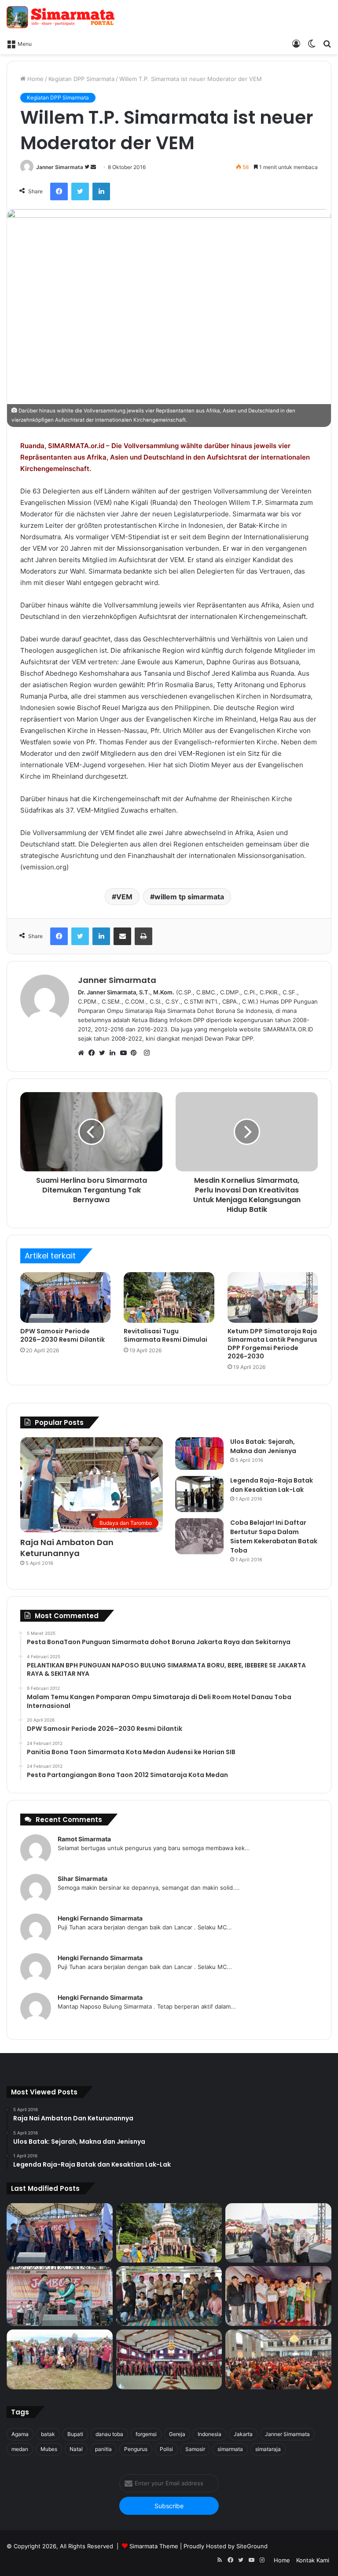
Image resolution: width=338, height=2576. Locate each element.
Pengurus (136, 2449)
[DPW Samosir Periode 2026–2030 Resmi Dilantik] (65, 1298)
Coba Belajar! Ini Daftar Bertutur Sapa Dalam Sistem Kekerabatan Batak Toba (274, 1536)
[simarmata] (62, 17)
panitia (103, 2449)
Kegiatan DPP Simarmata (81, 79)
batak (48, 2434)
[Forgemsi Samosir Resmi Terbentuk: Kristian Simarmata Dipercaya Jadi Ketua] (169, 2296)
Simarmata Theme (154, 2546)
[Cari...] (327, 43)
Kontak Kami (313, 2560)
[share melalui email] (122, 936)
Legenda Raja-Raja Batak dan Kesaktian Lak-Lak (272, 1485)
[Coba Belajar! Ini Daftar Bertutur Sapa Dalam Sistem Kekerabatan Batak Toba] (199, 1536)
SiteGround (252, 2546)
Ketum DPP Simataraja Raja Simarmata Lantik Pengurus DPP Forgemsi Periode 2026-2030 (272, 1344)
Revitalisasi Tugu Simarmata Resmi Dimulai (165, 1335)
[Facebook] (59, 191)
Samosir (195, 2449)
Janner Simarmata (60, 167)
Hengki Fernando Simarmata (100, 1918)
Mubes (49, 2449)
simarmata (230, 2449)
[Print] (143, 936)
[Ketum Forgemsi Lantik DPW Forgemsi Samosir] (60, 2296)
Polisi (166, 2449)
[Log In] (296, 43)
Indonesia (209, 2434)
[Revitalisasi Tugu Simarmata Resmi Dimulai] (169, 1298)
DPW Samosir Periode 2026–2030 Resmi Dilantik (62, 1335)
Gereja (177, 2434)
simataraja (268, 2449)
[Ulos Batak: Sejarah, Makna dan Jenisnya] (199, 1454)
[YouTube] (125, 1053)
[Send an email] (93, 167)
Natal (76, 2449)
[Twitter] (80, 191)
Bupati (75, 2434)
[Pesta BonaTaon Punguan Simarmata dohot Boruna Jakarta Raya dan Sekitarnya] (278, 2359)
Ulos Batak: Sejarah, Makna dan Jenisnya (263, 1446)
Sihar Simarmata (83, 1879)
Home (35, 79)
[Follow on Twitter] (88, 167)
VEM (124, 897)
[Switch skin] (312, 43)
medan (20, 2449)
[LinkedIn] (101, 191)
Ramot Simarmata (84, 1839)
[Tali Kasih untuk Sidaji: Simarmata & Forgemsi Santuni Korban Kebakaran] (278, 2296)
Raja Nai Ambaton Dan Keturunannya (67, 1548)
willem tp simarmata (189, 897)
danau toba (109, 2434)
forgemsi (146, 2434)
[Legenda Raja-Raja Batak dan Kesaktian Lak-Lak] (199, 1494)
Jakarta (243, 2434)
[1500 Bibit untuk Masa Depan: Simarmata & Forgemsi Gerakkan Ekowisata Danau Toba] (60, 2359)
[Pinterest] (136, 1053)
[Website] (83, 1053)
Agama (20, 2434)
